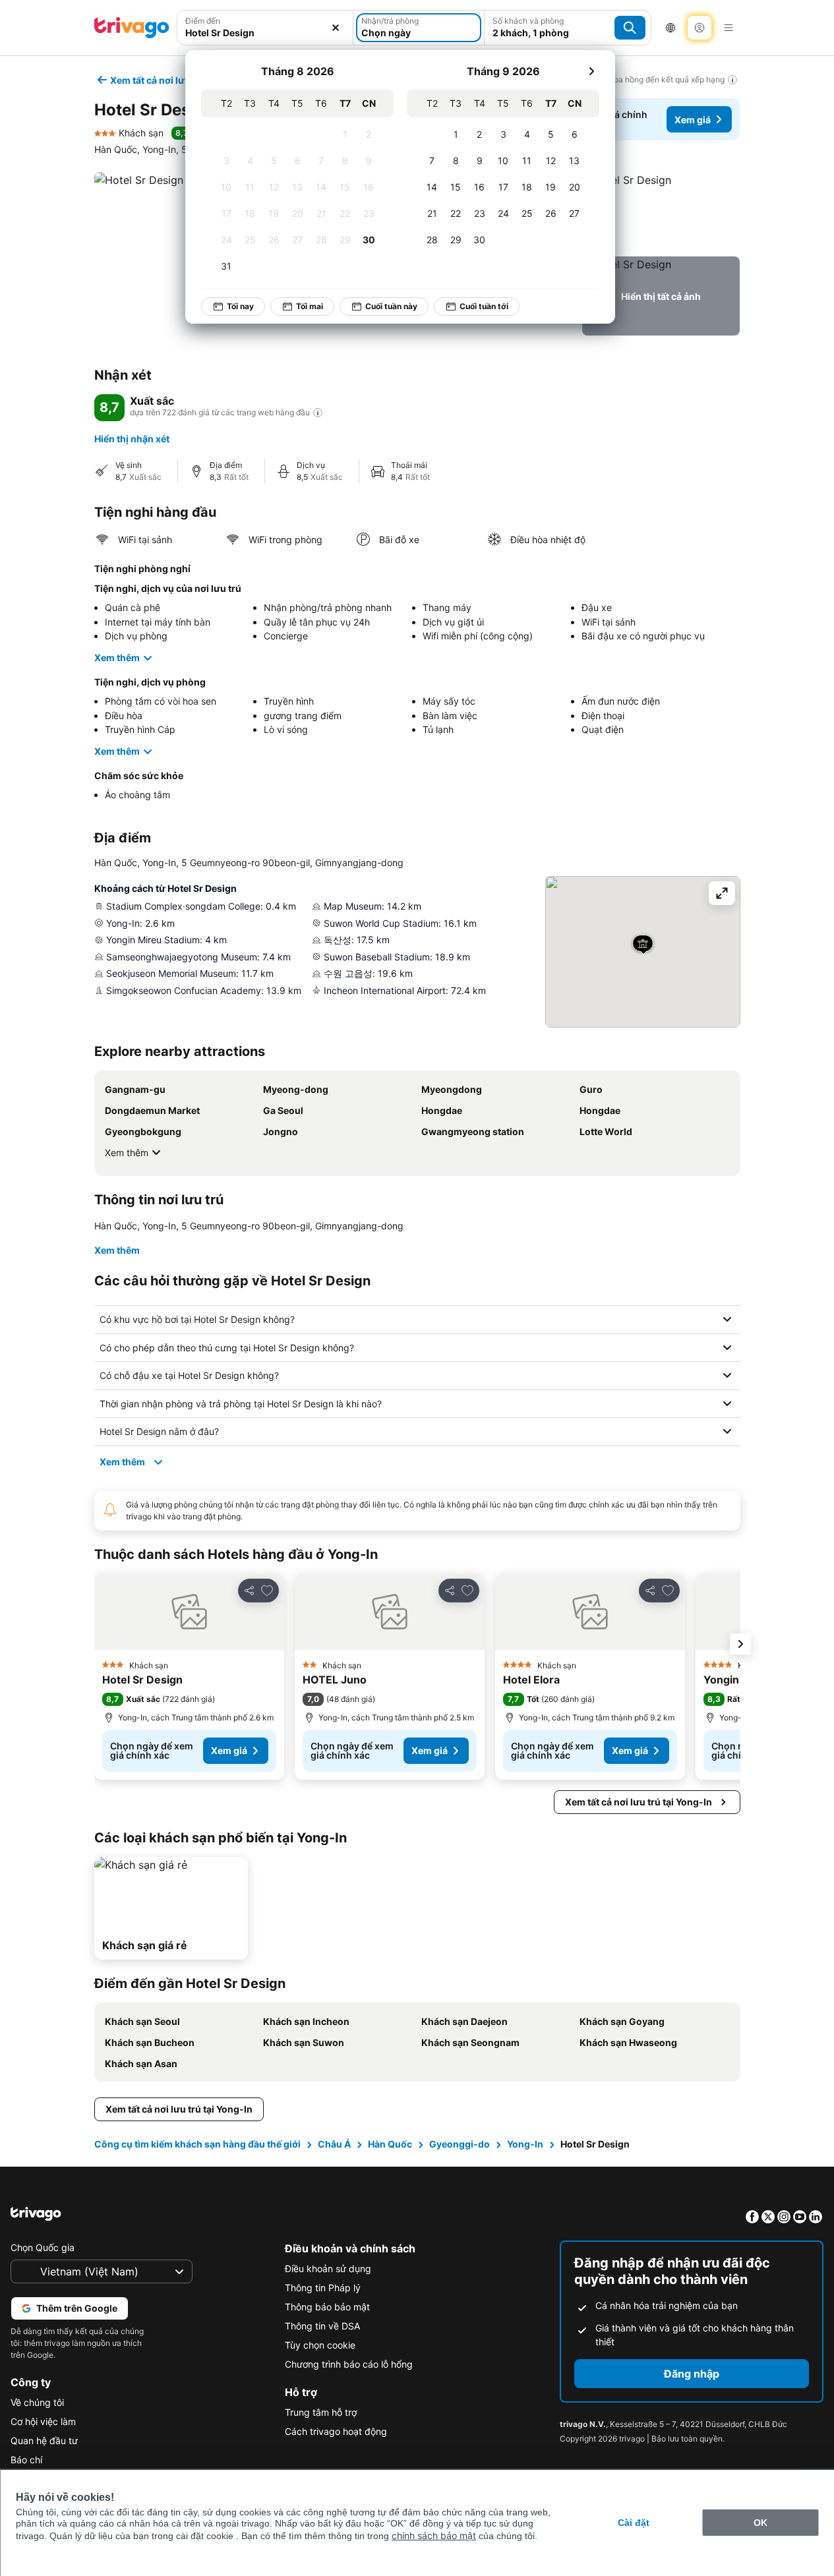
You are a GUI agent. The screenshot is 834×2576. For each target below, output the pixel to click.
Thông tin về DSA (322, 2326)
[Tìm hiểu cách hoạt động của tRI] (318, 413)
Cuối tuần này (391, 306)
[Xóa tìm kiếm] (336, 28)
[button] (661, 212)
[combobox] (265, 33)
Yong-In (525, 2144)
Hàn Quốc (390, 2144)
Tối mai (310, 306)
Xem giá (693, 120)
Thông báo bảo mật (327, 2307)
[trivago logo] (132, 28)
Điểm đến (203, 21)
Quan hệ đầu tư (44, 2441)
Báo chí (26, 2460)
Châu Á (334, 2144)
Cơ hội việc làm (43, 2421)
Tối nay (240, 306)
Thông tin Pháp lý (323, 2288)
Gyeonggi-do (460, 2144)
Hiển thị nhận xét (132, 439)
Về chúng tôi (37, 2402)
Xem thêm (117, 658)
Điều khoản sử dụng (328, 2269)
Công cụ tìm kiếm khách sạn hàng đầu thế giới (197, 2144)
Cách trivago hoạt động (336, 2431)
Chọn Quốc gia (43, 2247)
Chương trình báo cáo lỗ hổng (349, 2364)
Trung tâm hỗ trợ (321, 2412)
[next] (591, 71)
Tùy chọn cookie (320, 2345)
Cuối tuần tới (484, 306)
